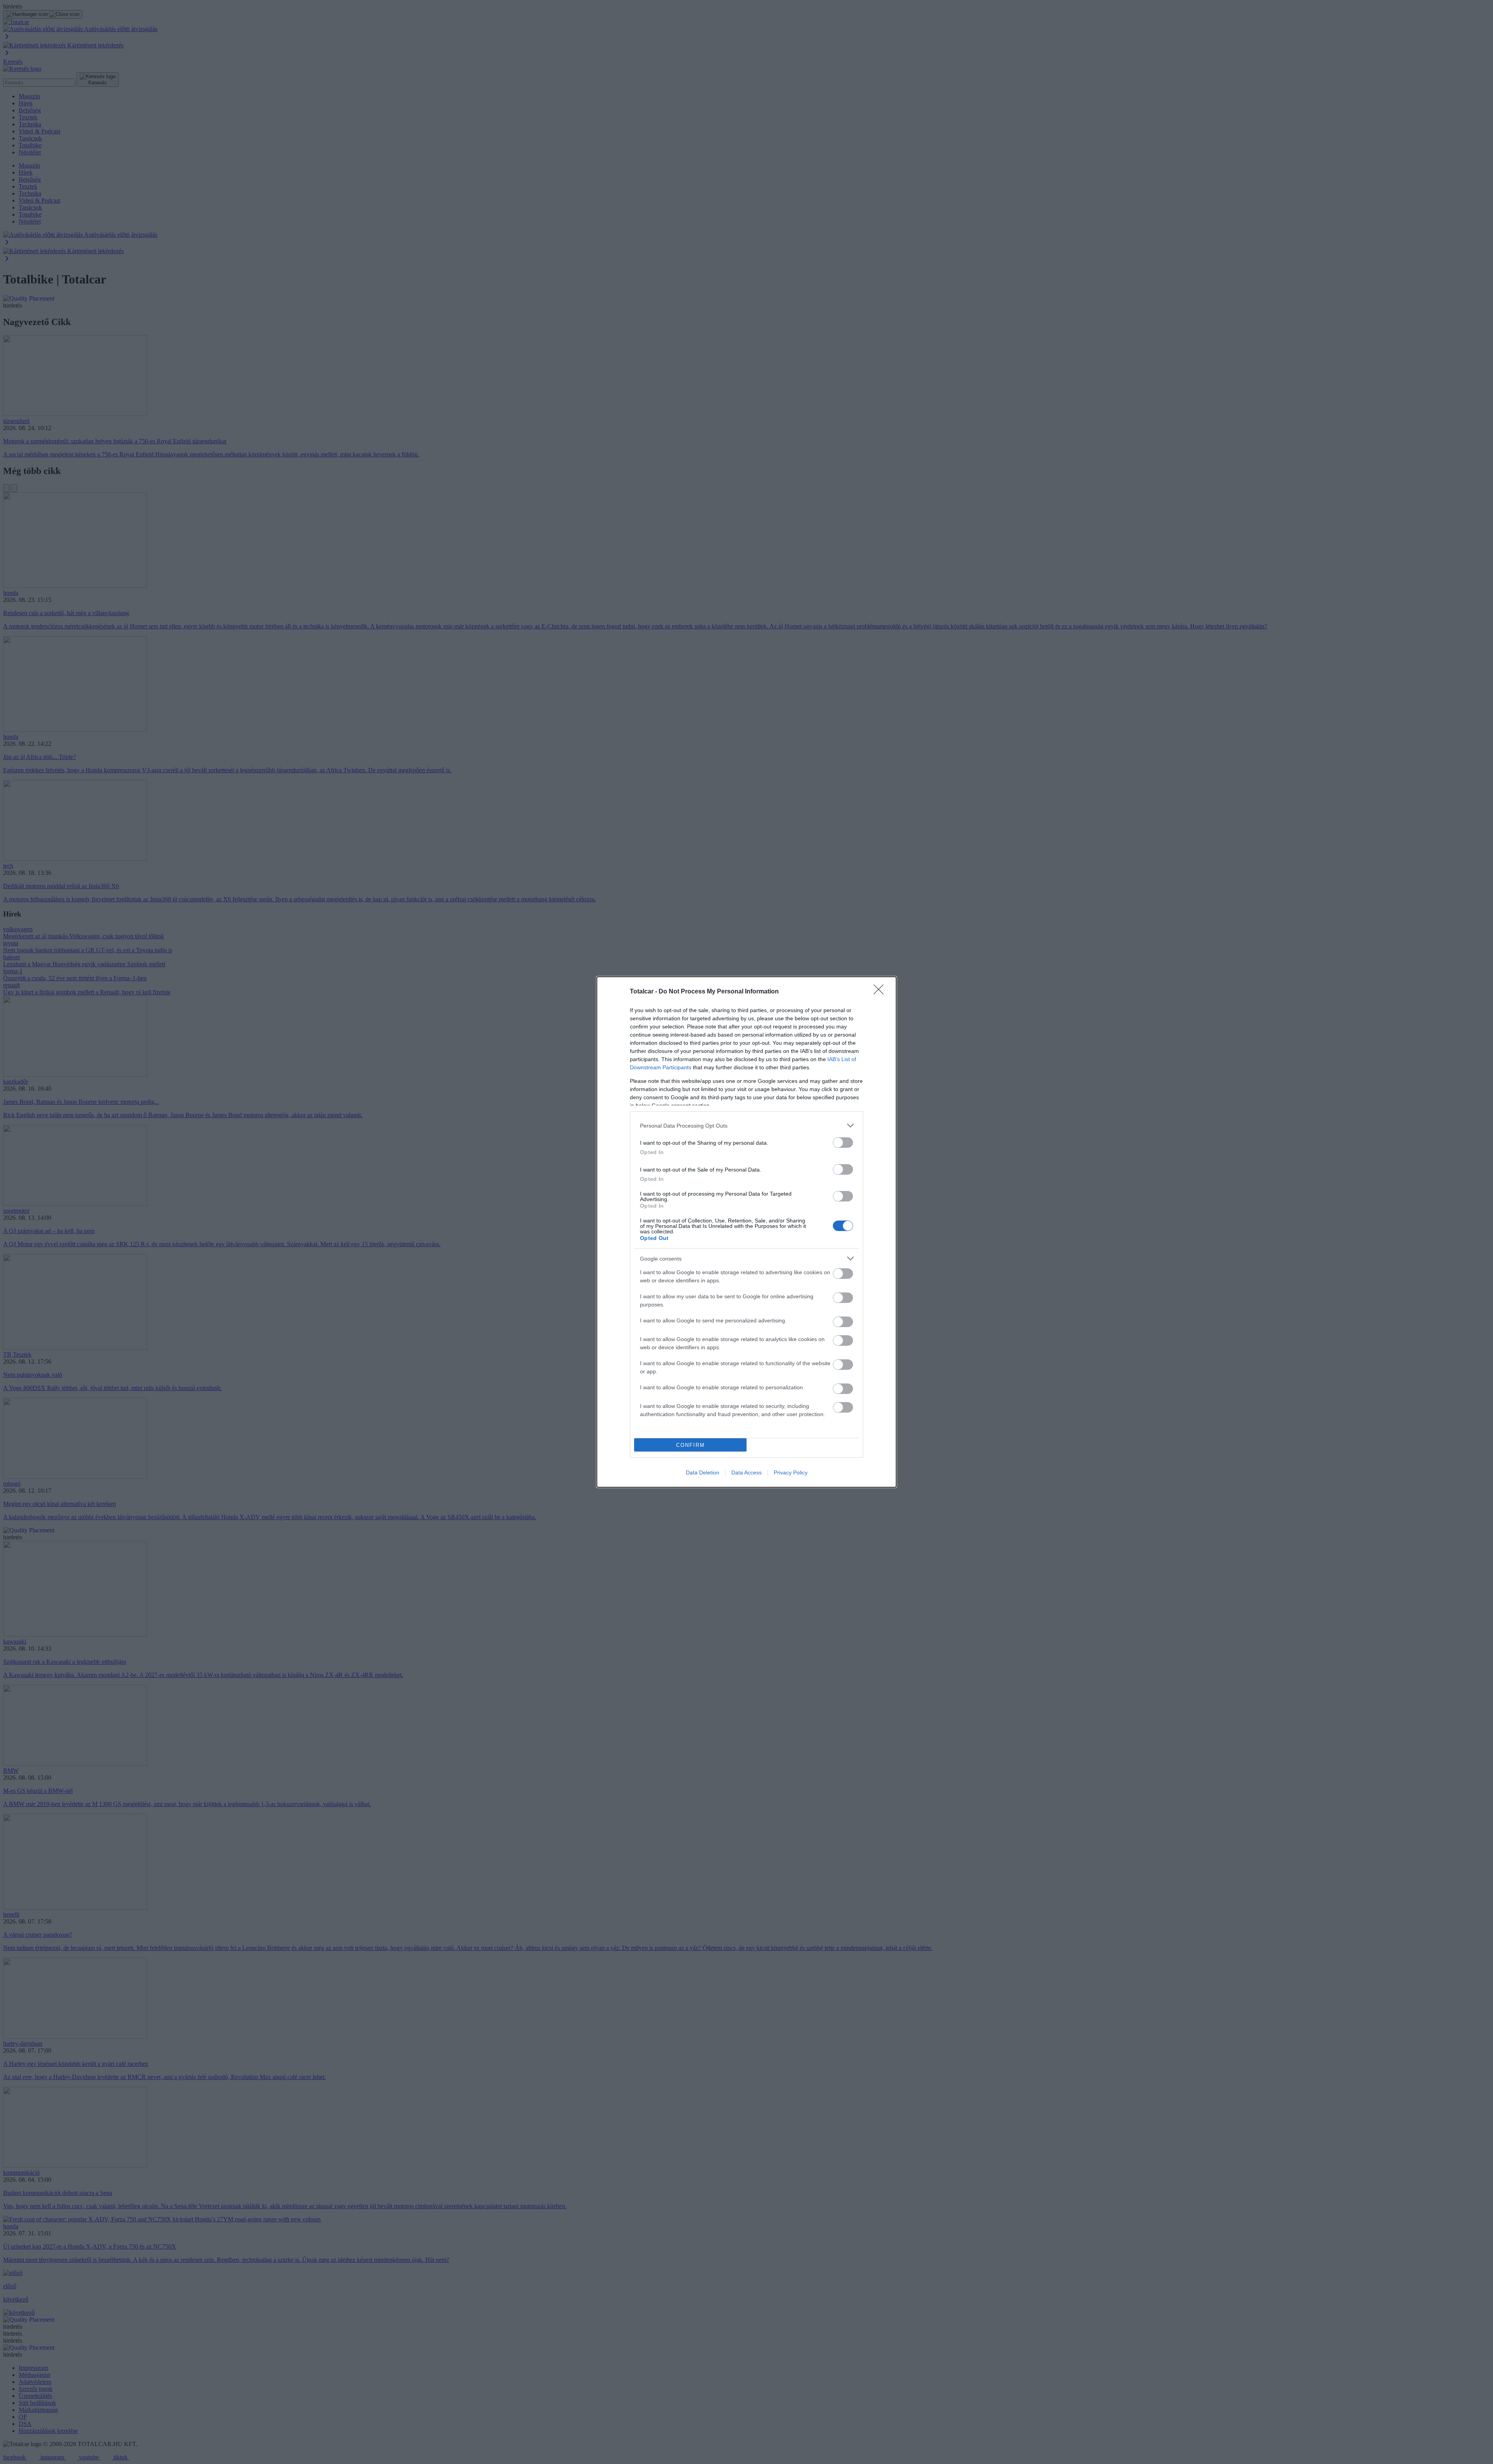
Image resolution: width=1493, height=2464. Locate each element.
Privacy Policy (791, 1472)
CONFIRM (691, 1445)
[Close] (881, 992)
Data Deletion (703, 1472)
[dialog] (746, 1232)
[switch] (843, 1143)
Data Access (746, 1472)
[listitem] (746, 1125)
